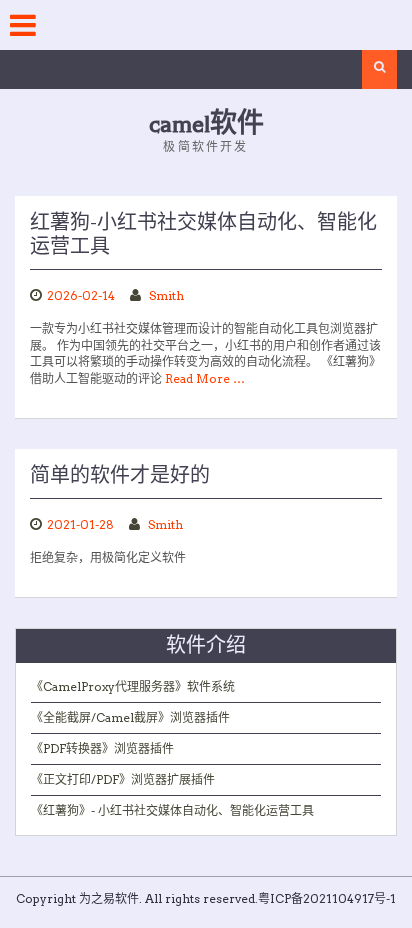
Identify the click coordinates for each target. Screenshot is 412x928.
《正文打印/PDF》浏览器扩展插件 (123, 779)
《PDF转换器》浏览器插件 (102, 748)
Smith (166, 295)
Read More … (205, 378)
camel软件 (206, 124)
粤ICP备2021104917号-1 (327, 898)
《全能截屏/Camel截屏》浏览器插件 (130, 717)
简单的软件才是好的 (120, 476)
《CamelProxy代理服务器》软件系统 (133, 686)
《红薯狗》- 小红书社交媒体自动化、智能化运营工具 (172, 810)
